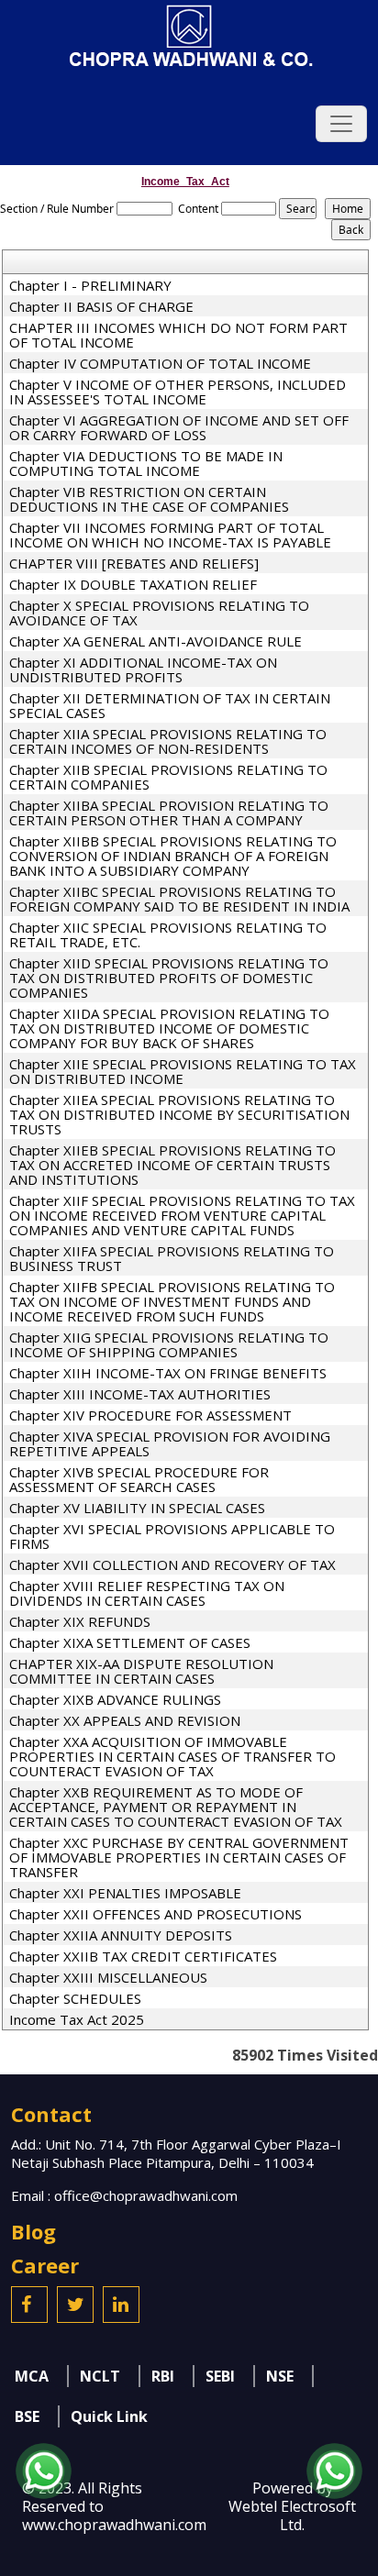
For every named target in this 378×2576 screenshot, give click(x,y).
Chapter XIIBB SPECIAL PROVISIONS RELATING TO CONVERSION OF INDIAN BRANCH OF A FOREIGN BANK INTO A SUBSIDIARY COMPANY (173, 856)
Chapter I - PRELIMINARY (90, 285)
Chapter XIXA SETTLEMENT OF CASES (130, 1642)
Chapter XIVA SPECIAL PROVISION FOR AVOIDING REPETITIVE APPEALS (170, 1443)
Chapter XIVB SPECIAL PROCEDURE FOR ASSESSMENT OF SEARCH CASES (139, 1479)
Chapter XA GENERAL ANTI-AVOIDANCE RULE (156, 641)
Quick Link (109, 2416)
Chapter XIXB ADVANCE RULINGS (115, 1699)
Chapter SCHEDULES (75, 1998)
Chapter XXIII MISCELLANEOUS (108, 1977)
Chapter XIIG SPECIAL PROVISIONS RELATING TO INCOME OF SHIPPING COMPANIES (169, 1344)
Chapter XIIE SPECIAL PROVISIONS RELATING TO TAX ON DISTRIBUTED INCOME (183, 1071)
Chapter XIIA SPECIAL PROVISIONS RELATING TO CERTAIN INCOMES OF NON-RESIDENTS (168, 741)
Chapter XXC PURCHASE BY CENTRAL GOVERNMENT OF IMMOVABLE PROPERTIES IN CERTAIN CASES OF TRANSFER (179, 1857)
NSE (280, 2376)
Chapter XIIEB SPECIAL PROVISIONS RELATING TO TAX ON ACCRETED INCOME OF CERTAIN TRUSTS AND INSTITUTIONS (172, 1165)
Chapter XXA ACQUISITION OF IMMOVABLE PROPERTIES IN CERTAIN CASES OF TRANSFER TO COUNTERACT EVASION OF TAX (172, 1756)
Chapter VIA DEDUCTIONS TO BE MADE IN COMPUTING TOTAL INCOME (146, 463)
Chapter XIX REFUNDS (80, 1621)
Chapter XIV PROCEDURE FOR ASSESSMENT (150, 1415)
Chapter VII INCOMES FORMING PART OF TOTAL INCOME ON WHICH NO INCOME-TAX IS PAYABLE (170, 535)
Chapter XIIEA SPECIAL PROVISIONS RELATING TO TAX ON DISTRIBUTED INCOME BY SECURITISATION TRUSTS (179, 1114)
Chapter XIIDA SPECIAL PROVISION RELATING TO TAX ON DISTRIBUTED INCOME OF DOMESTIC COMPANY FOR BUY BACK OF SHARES (169, 1028)
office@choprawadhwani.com (146, 2195)
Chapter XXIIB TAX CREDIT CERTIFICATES (143, 1956)
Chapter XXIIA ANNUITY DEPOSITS (121, 1935)
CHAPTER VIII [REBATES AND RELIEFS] (134, 563)
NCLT (100, 2376)
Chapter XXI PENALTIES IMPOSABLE (125, 1893)
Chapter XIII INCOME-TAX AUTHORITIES (140, 1394)
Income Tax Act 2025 (77, 2019)
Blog (33, 2231)
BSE (27, 2416)
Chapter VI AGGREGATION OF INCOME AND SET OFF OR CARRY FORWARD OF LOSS (179, 427)
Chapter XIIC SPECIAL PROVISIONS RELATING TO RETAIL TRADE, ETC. (168, 934)
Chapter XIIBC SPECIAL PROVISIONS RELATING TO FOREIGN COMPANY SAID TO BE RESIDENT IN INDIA (179, 899)
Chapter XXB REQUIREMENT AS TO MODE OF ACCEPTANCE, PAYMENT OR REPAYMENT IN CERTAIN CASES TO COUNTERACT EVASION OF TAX (176, 1807)
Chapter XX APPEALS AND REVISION (125, 1720)
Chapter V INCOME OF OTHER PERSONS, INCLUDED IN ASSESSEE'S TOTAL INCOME (178, 392)
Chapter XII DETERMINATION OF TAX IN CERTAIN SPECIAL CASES (170, 705)
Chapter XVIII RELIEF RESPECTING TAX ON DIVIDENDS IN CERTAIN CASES (147, 1593)
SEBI (220, 2376)
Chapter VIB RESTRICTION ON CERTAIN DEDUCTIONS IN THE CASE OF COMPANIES (149, 499)
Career (45, 2265)
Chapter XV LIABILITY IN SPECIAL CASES (137, 1508)
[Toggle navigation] (341, 124)
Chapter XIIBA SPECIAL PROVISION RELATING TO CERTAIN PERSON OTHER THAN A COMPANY (169, 813)
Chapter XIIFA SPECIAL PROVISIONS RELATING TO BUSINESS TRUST (172, 1258)
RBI (163, 2376)
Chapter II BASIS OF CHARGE (101, 306)
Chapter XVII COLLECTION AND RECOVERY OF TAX (172, 1564)
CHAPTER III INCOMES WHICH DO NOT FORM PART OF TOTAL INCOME (178, 335)
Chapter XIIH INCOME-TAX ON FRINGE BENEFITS (168, 1373)
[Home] (189, 35)
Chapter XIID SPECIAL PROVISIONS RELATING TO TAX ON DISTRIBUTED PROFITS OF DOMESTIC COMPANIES (169, 978)
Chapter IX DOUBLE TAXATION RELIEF (133, 584)
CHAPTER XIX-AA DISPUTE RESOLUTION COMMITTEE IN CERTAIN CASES (141, 1671)
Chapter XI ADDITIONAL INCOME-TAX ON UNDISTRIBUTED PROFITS (143, 669)
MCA (32, 2376)
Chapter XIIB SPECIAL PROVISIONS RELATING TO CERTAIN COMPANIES (168, 777)
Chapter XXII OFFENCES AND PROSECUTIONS (156, 1914)
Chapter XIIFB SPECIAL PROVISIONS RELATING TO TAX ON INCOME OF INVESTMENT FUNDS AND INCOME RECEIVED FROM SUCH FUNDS (172, 1301)
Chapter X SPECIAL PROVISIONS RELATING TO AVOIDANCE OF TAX (159, 613)
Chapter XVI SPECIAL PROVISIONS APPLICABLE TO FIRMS (172, 1536)
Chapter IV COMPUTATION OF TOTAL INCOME (160, 363)
